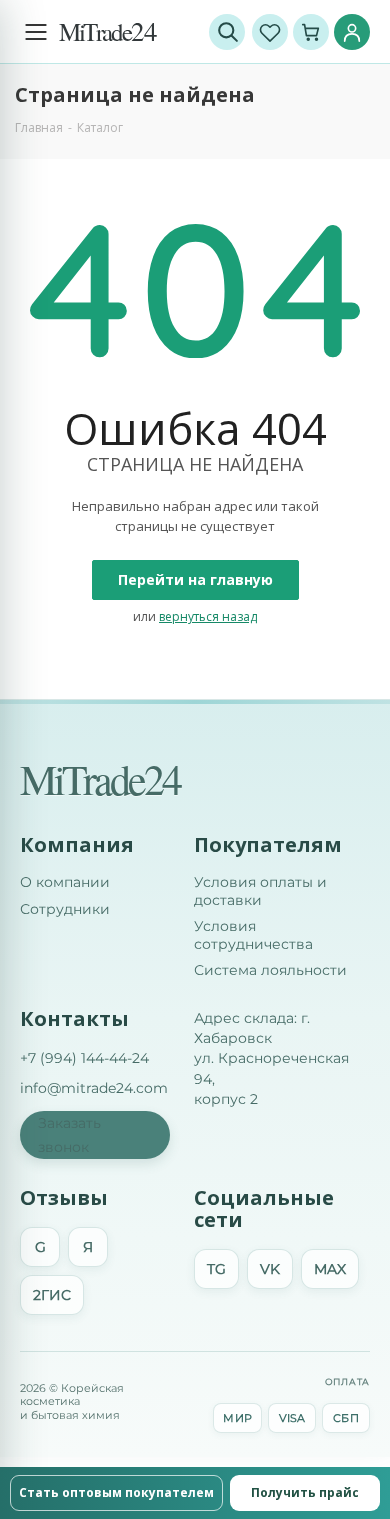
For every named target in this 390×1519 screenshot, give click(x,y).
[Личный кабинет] (352, 32)
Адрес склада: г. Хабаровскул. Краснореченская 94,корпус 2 (271, 1058)
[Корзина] (311, 32)
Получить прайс (305, 1492)
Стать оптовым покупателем (116, 1492)
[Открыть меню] (36, 32)
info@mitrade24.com (94, 1088)
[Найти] (227, 32)
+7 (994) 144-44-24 (84, 1058)
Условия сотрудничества (253, 935)
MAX (330, 1269)
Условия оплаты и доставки (260, 891)
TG (216, 1269)
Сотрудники (65, 909)
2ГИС (52, 1295)
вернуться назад (208, 616)
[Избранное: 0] (270, 32)
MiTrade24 (100, 779)
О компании (65, 882)
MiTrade (107, 31)
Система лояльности (270, 970)
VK (270, 1269)
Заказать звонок (69, 1135)
